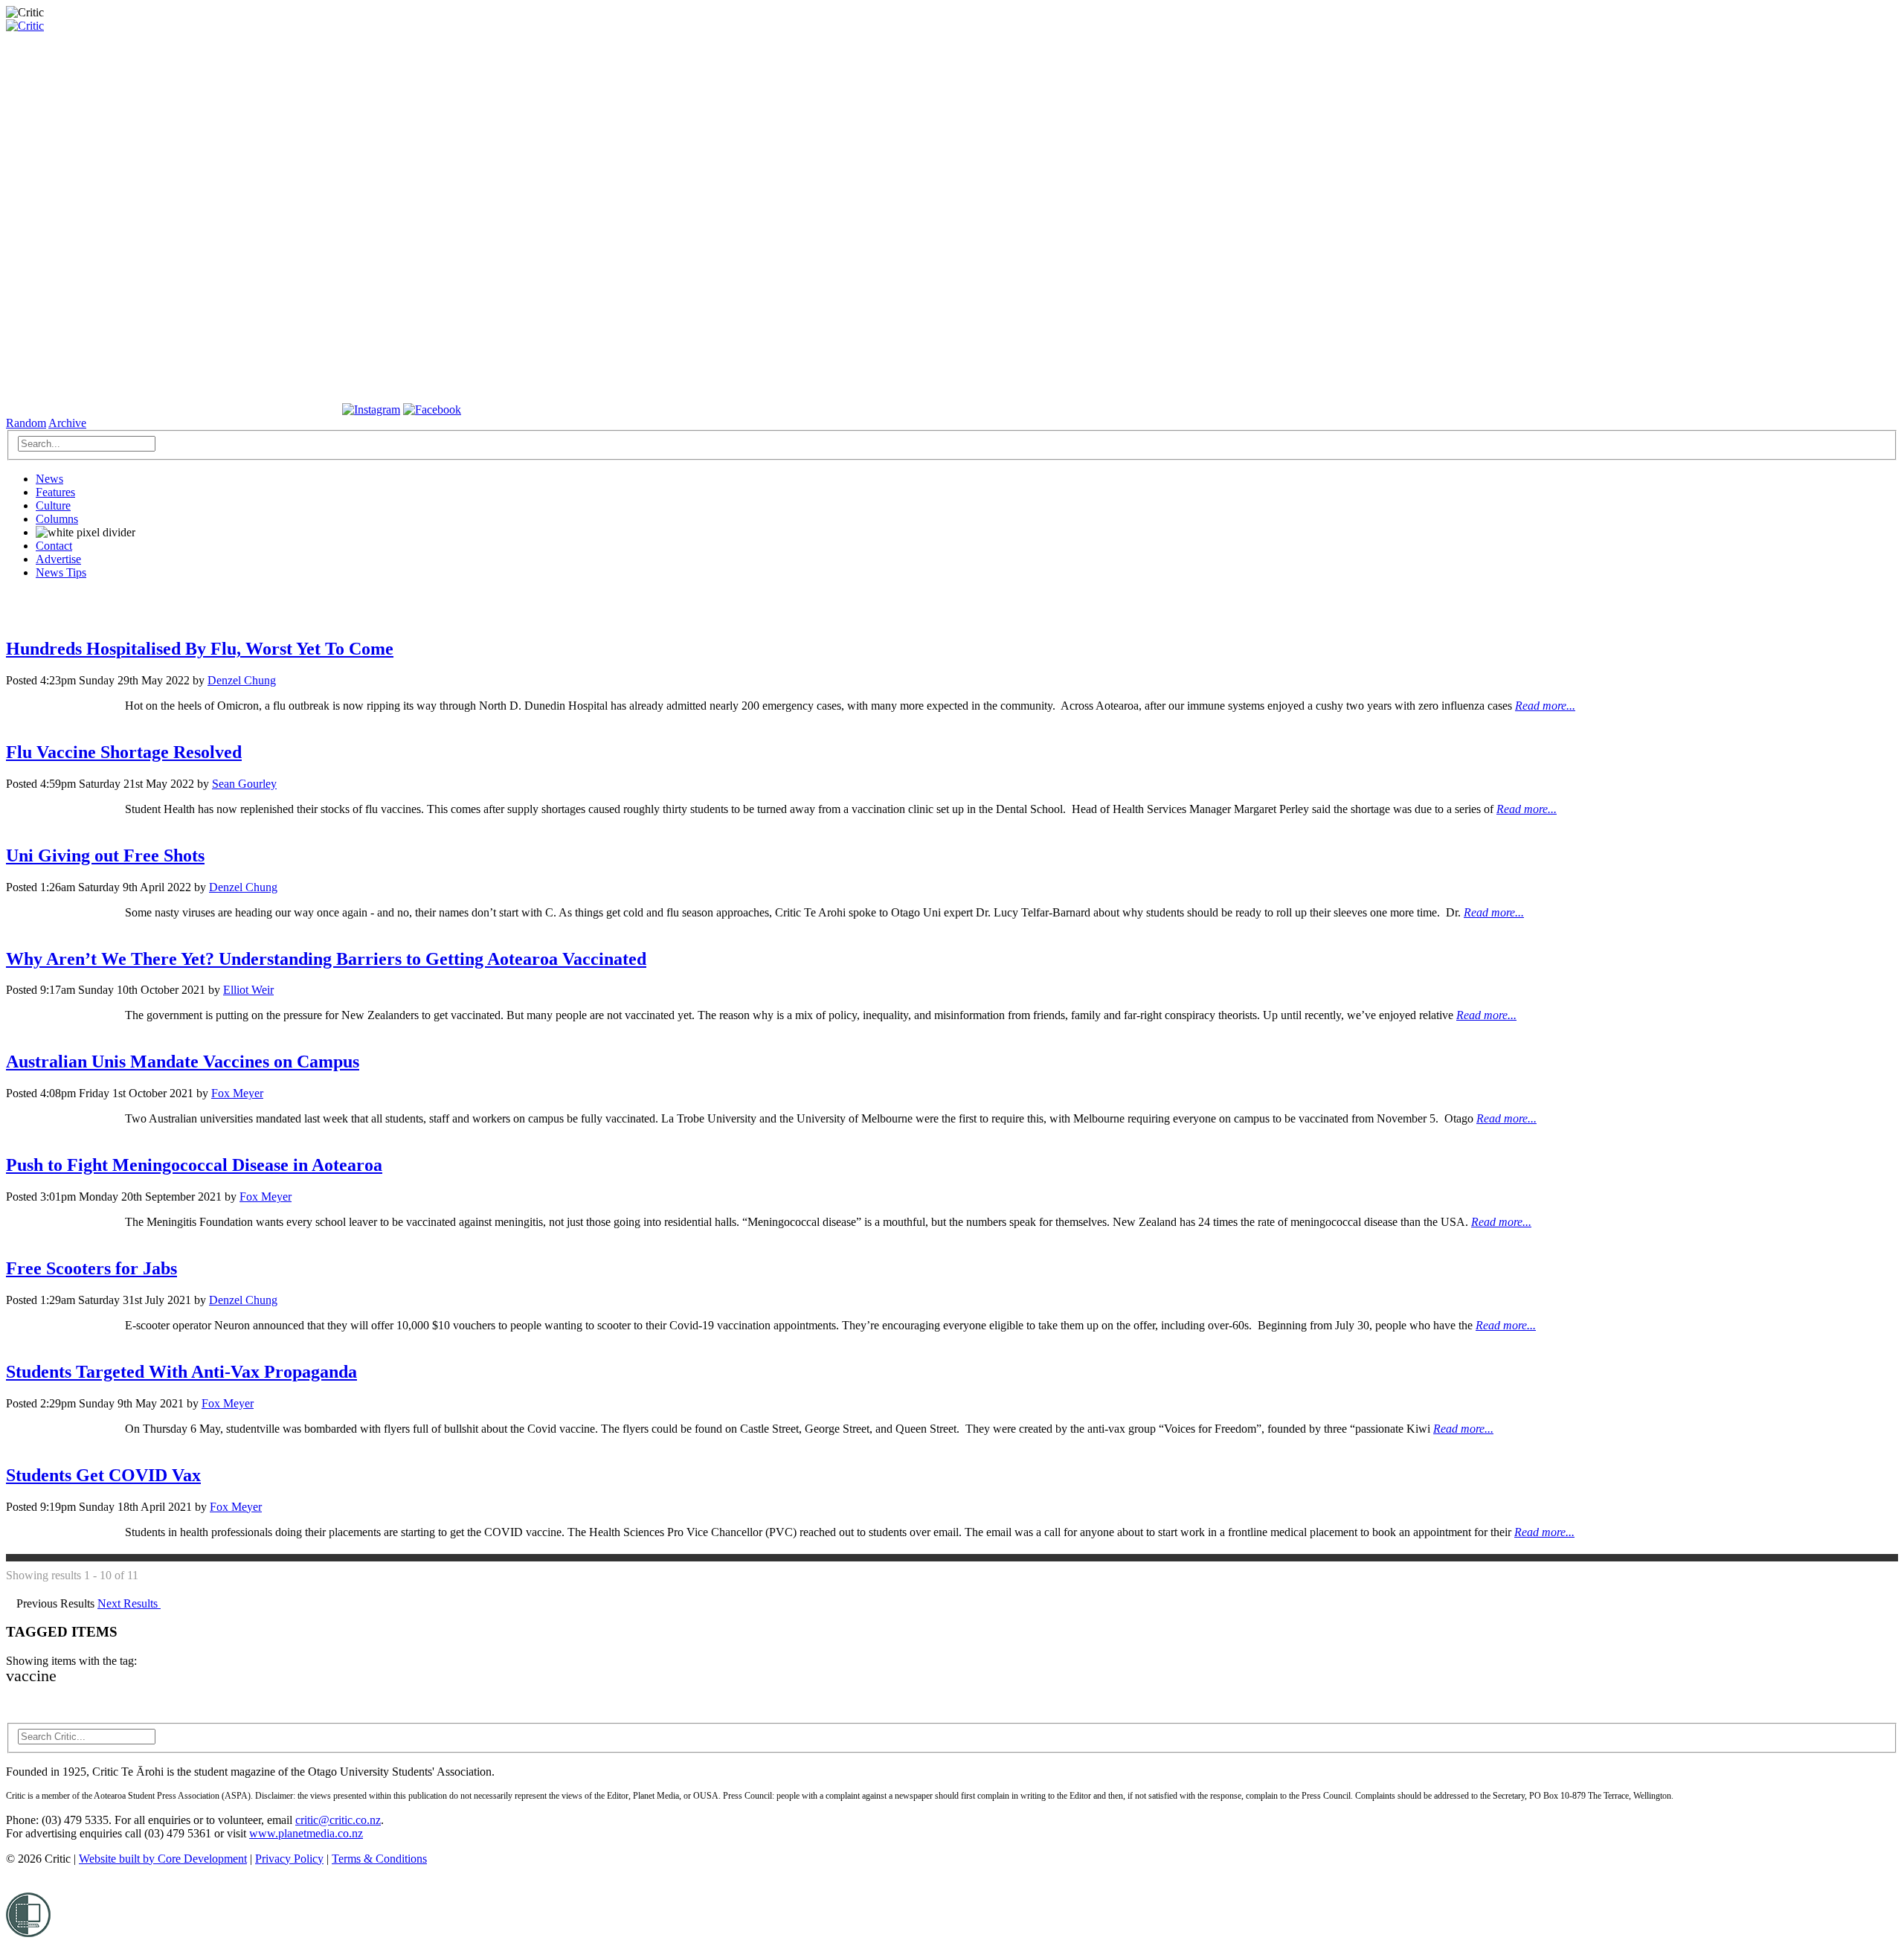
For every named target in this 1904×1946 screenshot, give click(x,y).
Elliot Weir (248, 990)
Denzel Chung (242, 680)
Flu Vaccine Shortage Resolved (124, 752)
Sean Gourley (244, 784)
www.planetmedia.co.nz (306, 1833)
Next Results (129, 1603)
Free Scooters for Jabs (91, 1268)
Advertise (58, 559)
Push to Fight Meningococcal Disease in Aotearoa (194, 1165)
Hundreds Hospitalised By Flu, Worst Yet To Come (200, 649)
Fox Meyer (237, 1093)
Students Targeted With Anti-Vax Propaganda (181, 1372)
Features (55, 492)
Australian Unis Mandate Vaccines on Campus (183, 1062)
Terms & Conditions (379, 1859)
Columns (57, 519)
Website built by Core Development (163, 1859)
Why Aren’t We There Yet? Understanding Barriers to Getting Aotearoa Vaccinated (326, 959)
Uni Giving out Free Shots (105, 855)
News (49, 479)
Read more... (1545, 706)
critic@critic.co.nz (338, 1820)
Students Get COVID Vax (103, 1475)
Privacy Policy (289, 1859)
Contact (54, 546)
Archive (67, 423)
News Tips (61, 572)
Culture (53, 505)
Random (26, 423)
